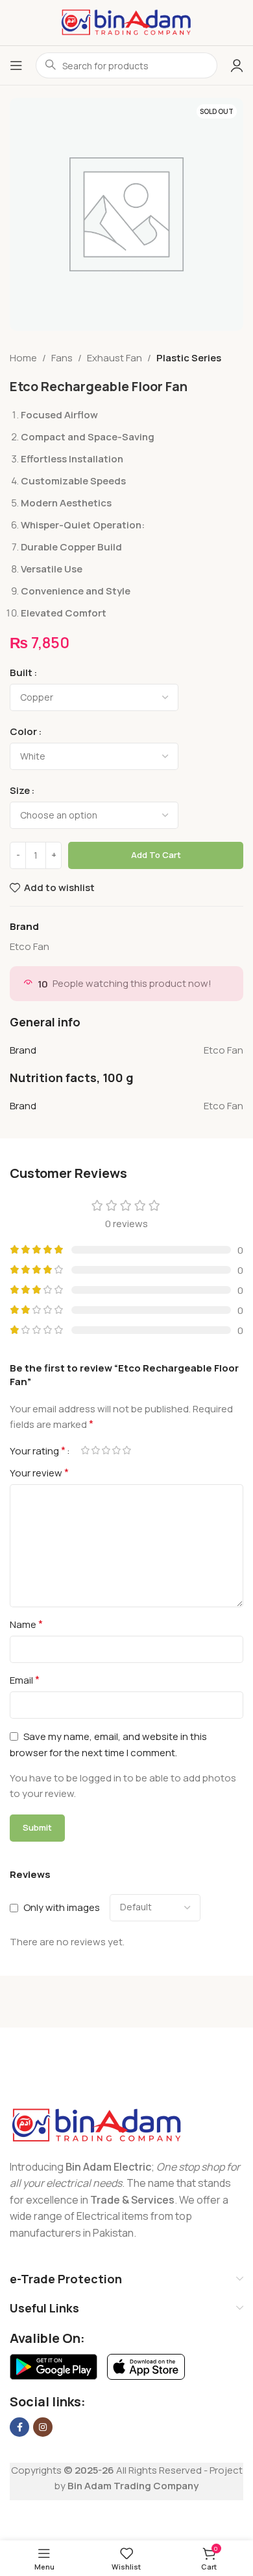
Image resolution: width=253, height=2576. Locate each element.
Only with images (62, 1907)
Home (23, 358)
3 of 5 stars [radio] (106, 1450)
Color (23, 731)
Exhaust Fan (114, 358)
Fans (62, 358)
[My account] (237, 65)
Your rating (38, 1451)
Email (25, 1680)
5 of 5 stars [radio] (126, 1450)
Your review (39, 1473)
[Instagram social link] (43, 2427)
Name (26, 1624)
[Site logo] (126, 22)
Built (21, 672)
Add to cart (156, 855)
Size (20, 790)
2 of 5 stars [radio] (95, 1450)
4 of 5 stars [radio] (116, 1450)
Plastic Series (189, 358)
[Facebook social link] (19, 2427)
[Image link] (97, 2124)
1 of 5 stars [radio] (85, 1450)
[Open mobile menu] (16, 65)
